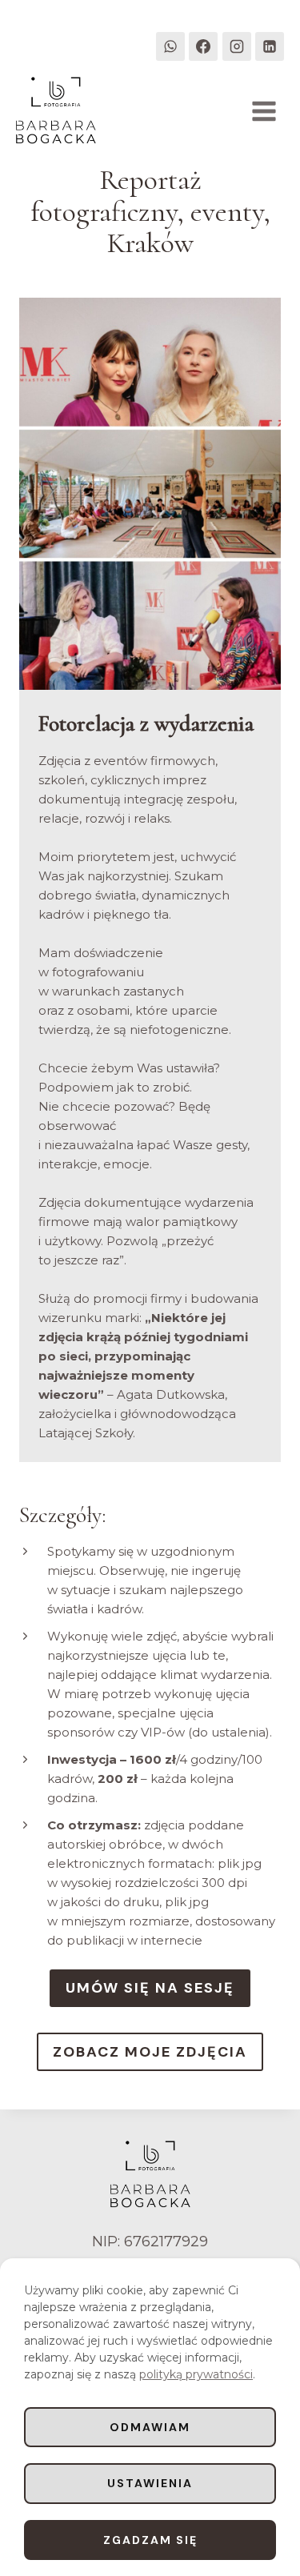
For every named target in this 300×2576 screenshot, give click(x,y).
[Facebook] (203, 46)
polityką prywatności (196, 2374)
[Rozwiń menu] (264, 111)
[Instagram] (237, 46)
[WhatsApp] (170, 46)
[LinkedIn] (270, 46)
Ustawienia (150, 2483)
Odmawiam (150, 2427)
